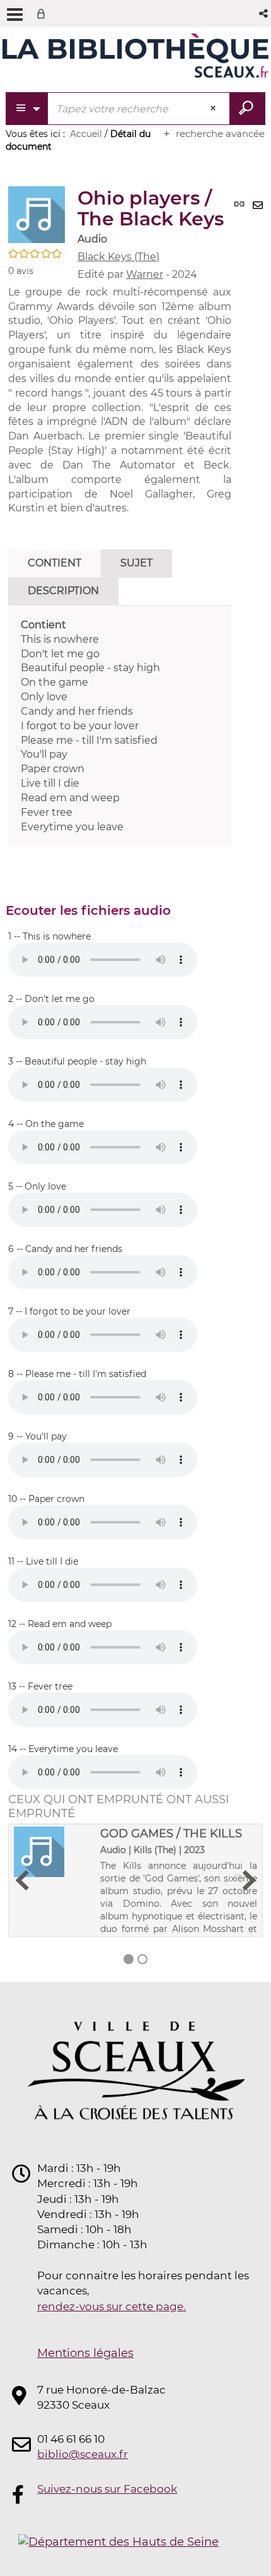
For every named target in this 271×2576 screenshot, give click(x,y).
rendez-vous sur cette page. (112, 2306)
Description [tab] (63, 591)
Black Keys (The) (118, 257)
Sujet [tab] (136, 563)
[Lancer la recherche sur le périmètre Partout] (247, 109)
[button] (264, 14)
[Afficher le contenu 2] (142, 1959)
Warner (145, 274)
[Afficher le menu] (15, 15)
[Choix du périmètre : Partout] (27, 109)
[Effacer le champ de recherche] (214, 109)
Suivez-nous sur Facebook (107, 2489)
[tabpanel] (120, 726)
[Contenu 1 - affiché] (129, 1959)
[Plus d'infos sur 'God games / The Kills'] (53, 1852)
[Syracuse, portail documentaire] (135, 56)
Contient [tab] (55, 563)
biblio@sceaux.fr (83, 2454)
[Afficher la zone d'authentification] (43, 14)
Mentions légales (85, 2353)
